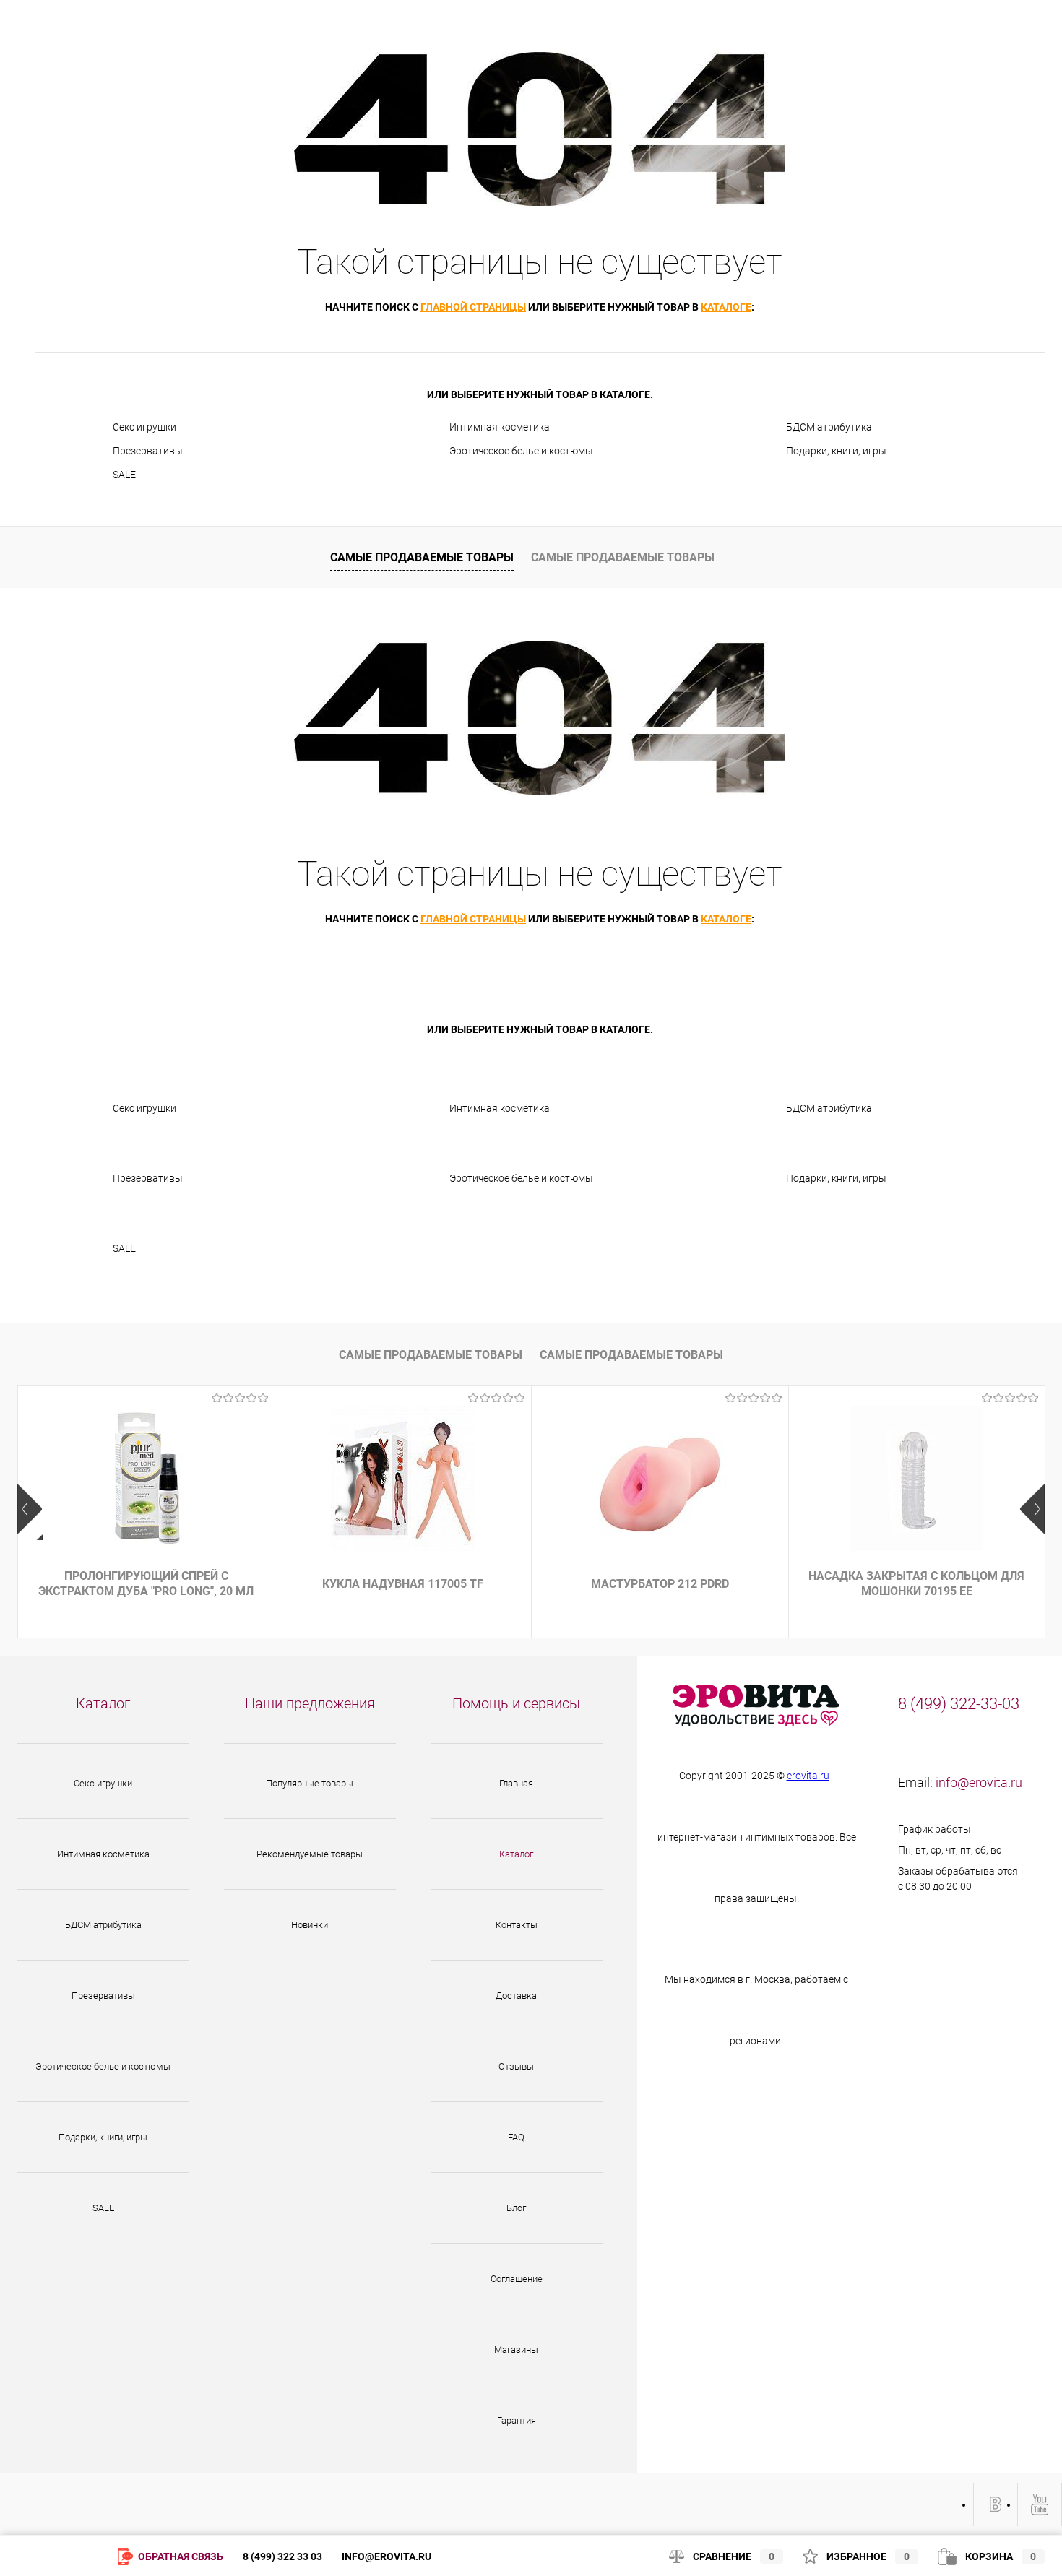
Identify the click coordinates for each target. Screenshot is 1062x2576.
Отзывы (516, 2066)
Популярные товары (310, 1783)
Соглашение (517, 2279)
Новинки (310, 1925)
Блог (516, 2208)
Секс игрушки (144, 427)
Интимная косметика (500, 427)
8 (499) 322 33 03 (282, 2556)
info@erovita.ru (979, 1782)
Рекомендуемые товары (310, 1854)
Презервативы (148, 451)
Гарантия (517, 2420)
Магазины (516, 2350)
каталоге (726, 307)
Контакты (517, 1925)
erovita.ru (808, 1776)
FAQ (516, 2137)
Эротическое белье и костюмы (521, 451)
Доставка (516, 1996)
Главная (516, 1783)
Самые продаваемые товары (422, 557)
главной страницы (473, 307)
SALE (124, 475)
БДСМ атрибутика (829, 427)
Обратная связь (180, 2556)
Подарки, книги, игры (836, 451)
